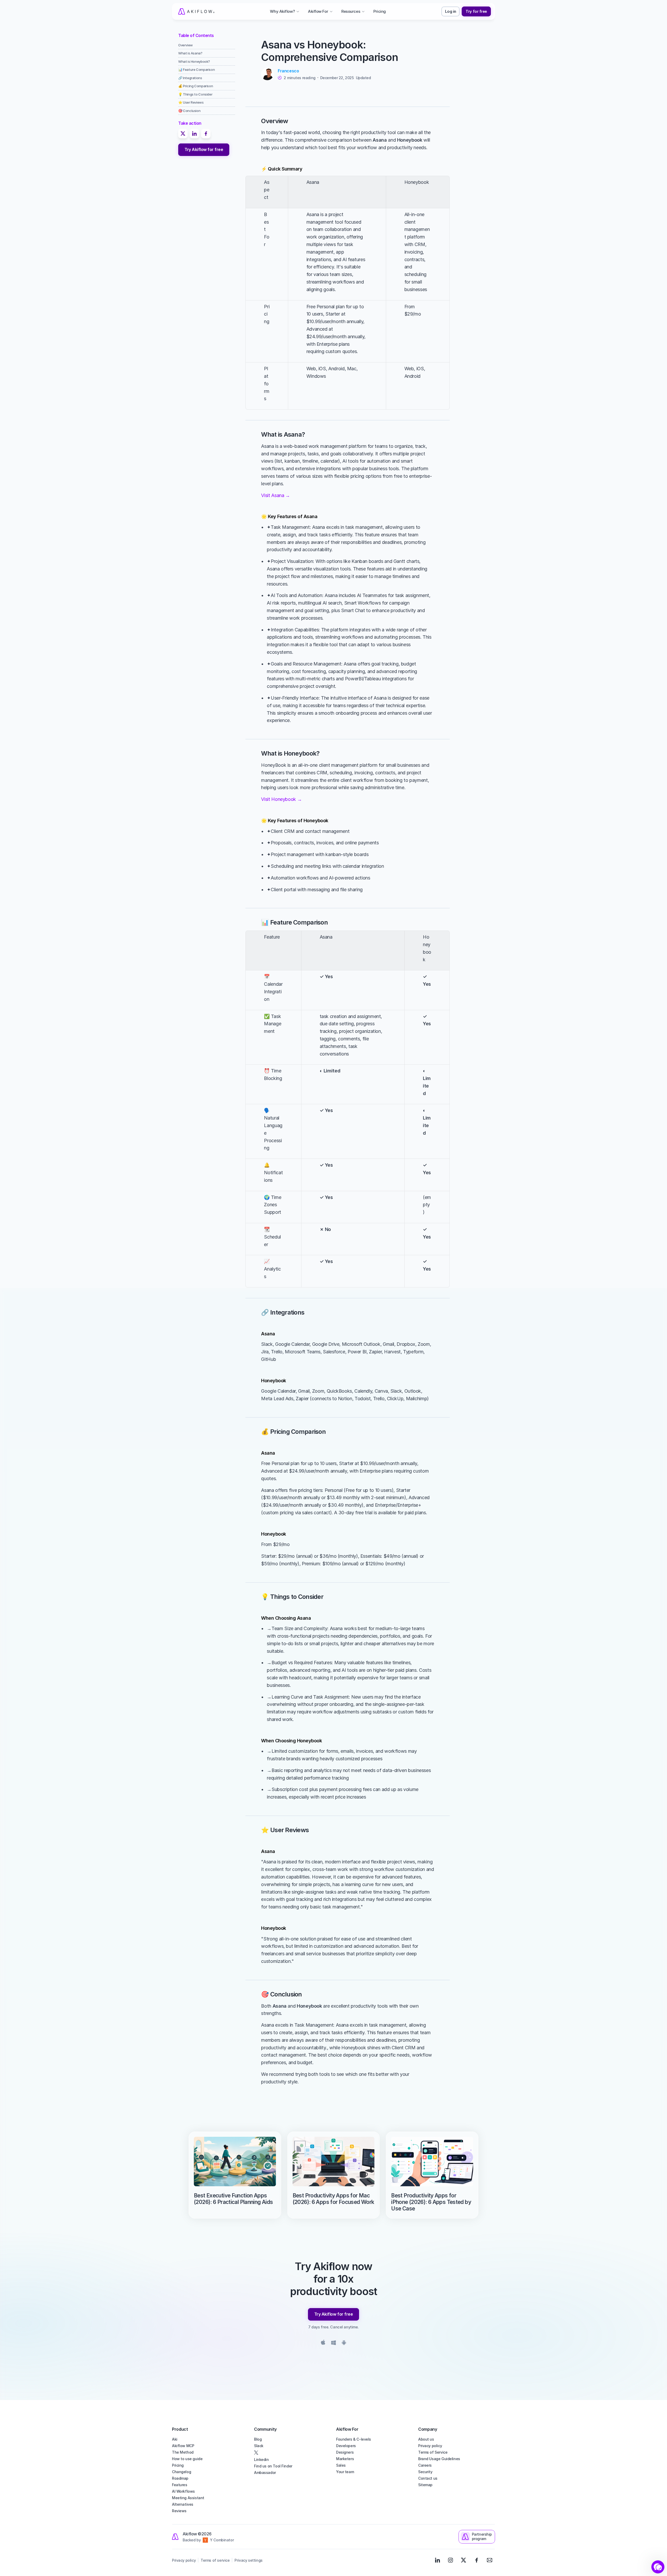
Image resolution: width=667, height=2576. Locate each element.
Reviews (179, 2511)
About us (426, 2439)
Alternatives (183, 2504)
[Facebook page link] (477, 2560)
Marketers (345, 2459)
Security (425, 2472)
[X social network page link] (292, 2453)
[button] (658, 2567)
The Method (183, 2452)
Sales (341, 2465)
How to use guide (187, 2459)
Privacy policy (430, 2446)
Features (180, 2485)
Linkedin (261, 2459)
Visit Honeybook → (281, 799)
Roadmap (180, 2478)
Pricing (178, 2465)
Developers (346, 2446)
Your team (345, 2472)
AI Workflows (183, 2491)
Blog (258, 2439)
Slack (259, 2446)
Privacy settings (248, 2560)
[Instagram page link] (450, 2560)
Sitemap (425, 2485)
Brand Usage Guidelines (439, 2459)
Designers (345, 2452)
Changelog (181, 2472)
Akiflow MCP (183, 2446)
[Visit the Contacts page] (490, 2560)
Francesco (288, 71)
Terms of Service (433, 2452)
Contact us (428, 2478)
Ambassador (265, 2473)
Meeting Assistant (188, 2498)
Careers (425, 2465)
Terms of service (215, 2560)
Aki (175, 2439)
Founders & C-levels (354, 2439)
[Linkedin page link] (437, 2560)
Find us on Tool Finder (273, 2466)
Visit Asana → (275, 495)
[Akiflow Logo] (196, 11)
